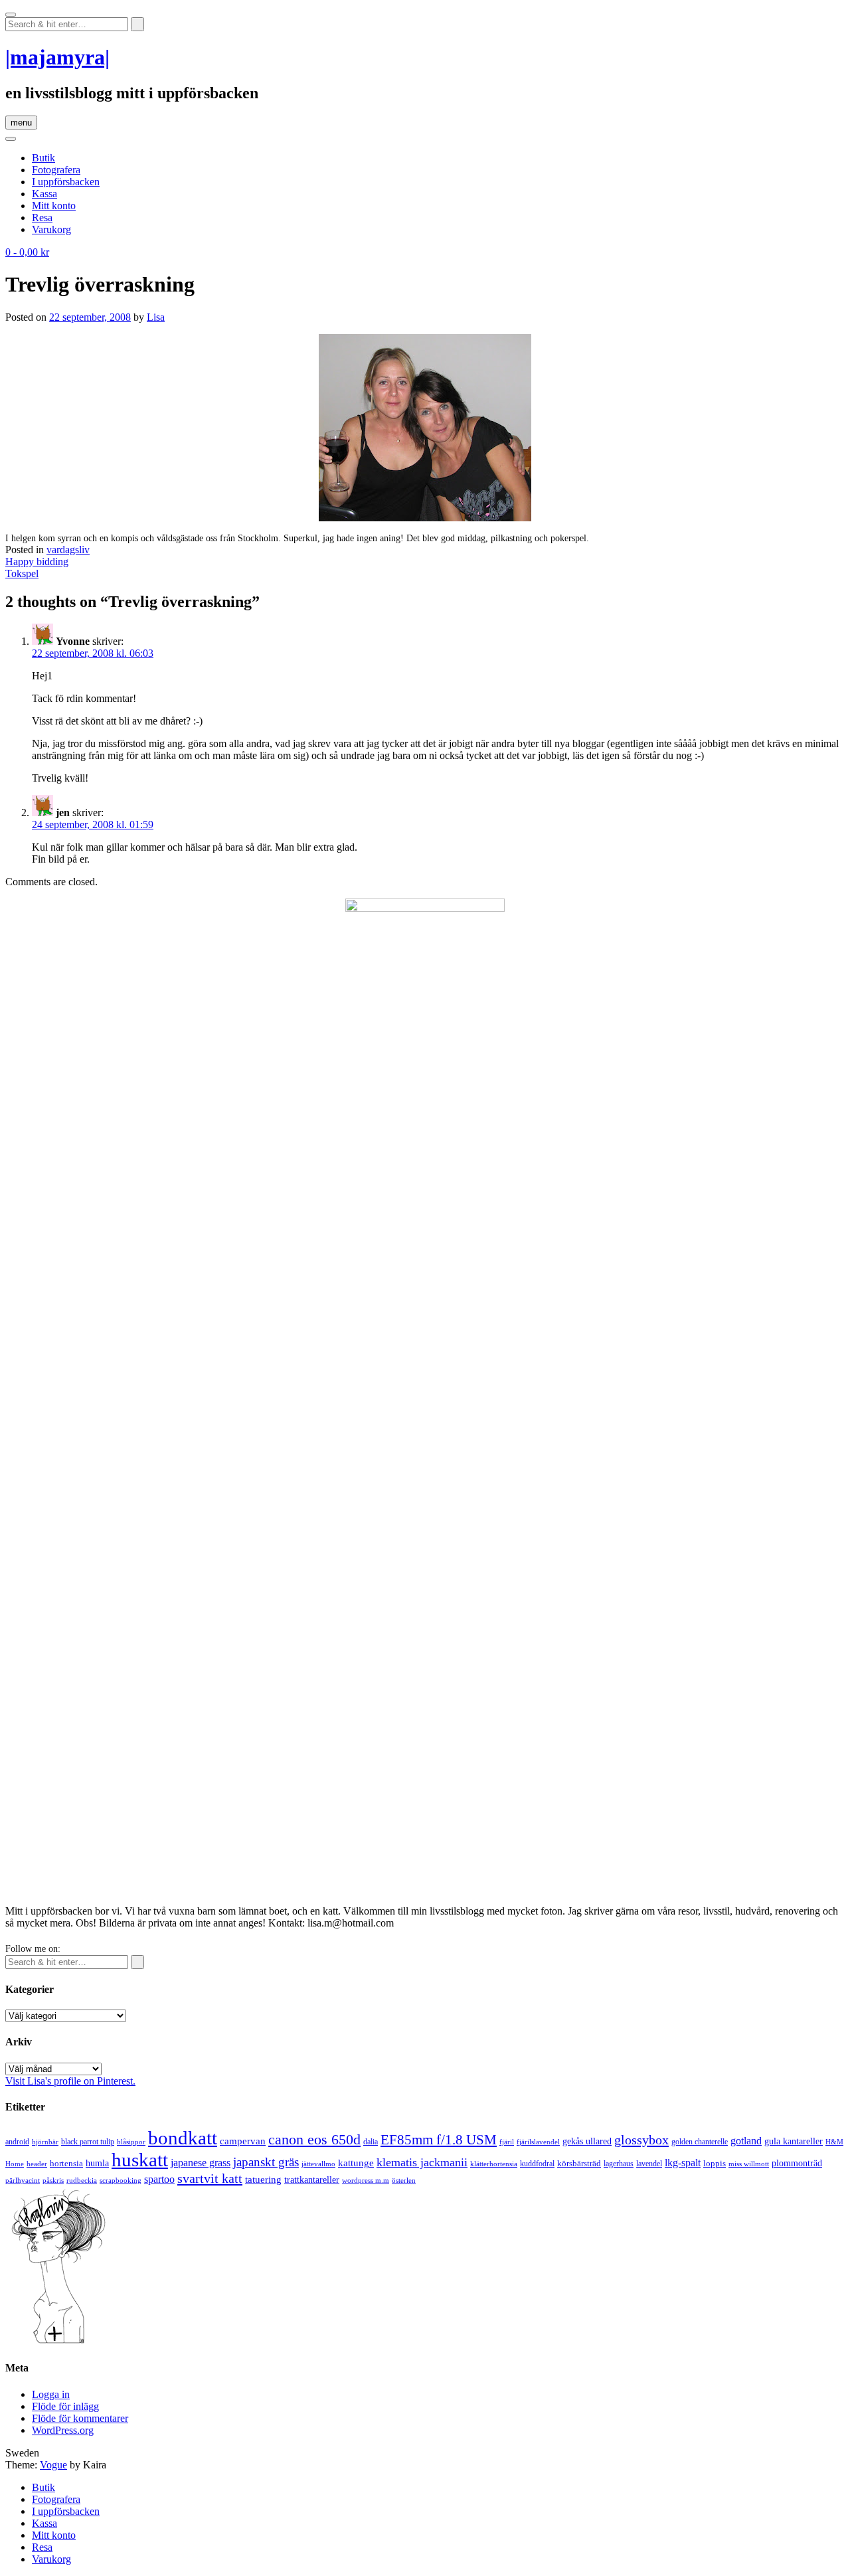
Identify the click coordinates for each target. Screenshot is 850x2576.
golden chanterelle (700, 2142)
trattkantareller (312, 2180)
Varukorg (51, 229)
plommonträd (797, 2163)
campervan (243, 2141)
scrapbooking (121, 2180)
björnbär (45, 2142)
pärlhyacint (23, 2181)
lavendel (649, 2164)
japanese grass (201, 2163)
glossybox (641, 2140)
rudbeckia (82, 2180)
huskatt (140, 2160)
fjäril (507, 2142)
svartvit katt (210, 2178)
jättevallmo (318, 2164)
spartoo (159, 2179)
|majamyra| (57, 57)
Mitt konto (54, 206)
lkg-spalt (683, 2163)
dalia (371, 2142)
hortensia (66, 2163)
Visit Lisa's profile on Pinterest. (70, 2081)
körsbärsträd (579, 2163)
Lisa (156, 317)
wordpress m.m (366, 2180)
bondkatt (183, 2138)
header (37, 2164)
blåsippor (131, 2142)
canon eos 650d (314, 2139)
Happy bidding (37, 561)
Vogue (53, 2465)
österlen (404, 2180)
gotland (746, 2141)
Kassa (44, 194)
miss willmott (749, 2164)
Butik (43, 158)
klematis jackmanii (422, 2162)
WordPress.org (63, 2430)
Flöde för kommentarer (80, 2418)
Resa (42, 217)
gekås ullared (587, 2141)
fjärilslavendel (538, 2142)
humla (97, 2163)
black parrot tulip (88, 2142)
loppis (715, 2163)
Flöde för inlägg (65, 2406)
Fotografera (56, 170)
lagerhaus (619, 2164)
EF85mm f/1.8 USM (439, 2140)
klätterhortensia (494, 2164)
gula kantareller (794, 2141)
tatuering (263, 2180)
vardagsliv (68, 550)
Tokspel (22, 573)
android (17, 2142)
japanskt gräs (266, 2162)
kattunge (356, 2163)
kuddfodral (537, 2164)
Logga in (51, 2394)
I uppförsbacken (66, 182)
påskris (53, 2181)
